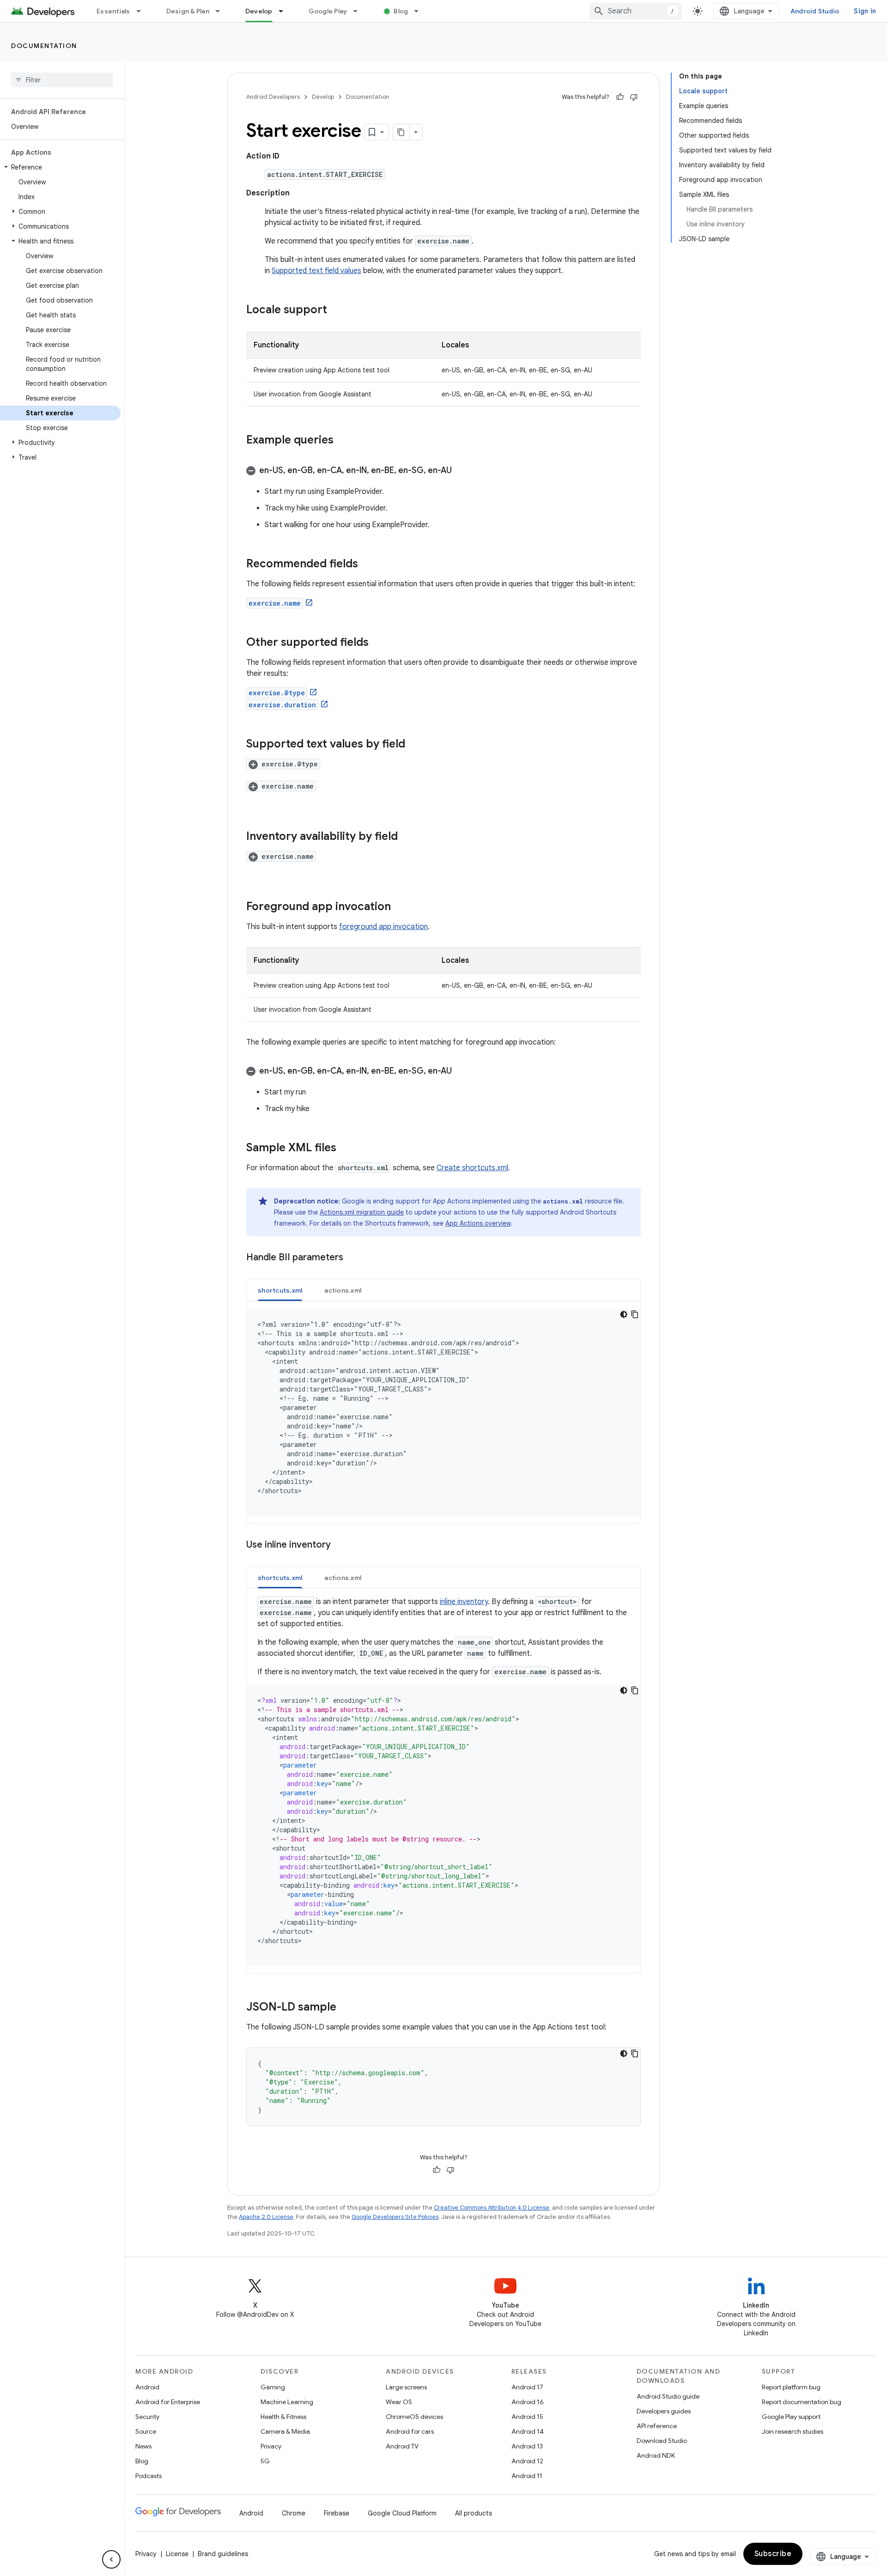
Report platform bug (791, 2387)
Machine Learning (287, 2402)
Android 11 (527, 2476)
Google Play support (791, 2417)
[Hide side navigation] (111, 2559)
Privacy (271, 2446)
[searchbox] (62, 80)
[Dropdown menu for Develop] (285, 11)
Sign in (865, 11)
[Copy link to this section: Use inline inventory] (340, 1545)
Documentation (44, 46)
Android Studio (815, 11)
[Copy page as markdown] (401, 132)
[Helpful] (620, 97)
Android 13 (527, 2446)
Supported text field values (316, 271)
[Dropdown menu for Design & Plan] (222, 11)
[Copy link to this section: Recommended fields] (367, 565)
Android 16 (528, 2402)
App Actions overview (478, 1223)
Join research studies (793, 2431)
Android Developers (273, 97)
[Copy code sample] (635, 1314)
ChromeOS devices (414, 2417)
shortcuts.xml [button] (280, 1290)
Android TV (402, 2446)
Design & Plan (188, 11)
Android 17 (527, 2387)
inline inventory (464, 1602)
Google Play (328, 11)
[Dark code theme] (624, 1314)
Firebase (337, 2513)
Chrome (294, 2513)
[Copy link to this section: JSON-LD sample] (346, 2008)
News (143, 2446)
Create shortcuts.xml (472, 1168)
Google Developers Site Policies (395, 2217)
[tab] (280, 1290)
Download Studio (662, 2441)
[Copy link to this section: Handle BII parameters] (352, 1258)
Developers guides (664, 2411)
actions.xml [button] (343, 1290)
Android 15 (527, 2417)
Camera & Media (285, 2431)
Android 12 (527, 2461)
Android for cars (410, 2431)
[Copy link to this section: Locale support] (336, 310)
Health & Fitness (283, 2417)
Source (146, 2431)
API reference (657, 2426)
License (177, 2554)
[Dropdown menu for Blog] (420, 11)
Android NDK (656, 2455)
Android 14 (528, 2431)
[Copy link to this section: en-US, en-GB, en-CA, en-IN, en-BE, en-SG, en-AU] (461, 471)
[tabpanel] (443, 1412)
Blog (401, 11)
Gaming (273, 2387)
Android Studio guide (668, 2396)
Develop (259, 11)
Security (147, 2417)
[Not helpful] (634, 97)
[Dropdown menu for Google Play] (359, 11)
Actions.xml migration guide (362, 1212)
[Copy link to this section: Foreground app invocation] (400, 907)
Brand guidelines (223, 2554)
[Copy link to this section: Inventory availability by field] (407, 837)
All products (474, 2513)
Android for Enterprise (168, 2402)
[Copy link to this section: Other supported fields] (378, 643)
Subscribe (773, 2554)
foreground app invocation (383, 927)
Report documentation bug (802, 2402)
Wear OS (399, 2402)
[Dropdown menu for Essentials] (143, 11)
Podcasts (149, 2476)
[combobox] (636, 11)
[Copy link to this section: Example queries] (343, 441)
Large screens (406, 2387)
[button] (60, 167)
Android (147, 2387)
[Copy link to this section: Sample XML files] (346, 1148)
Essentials (113, 11)
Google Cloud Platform (402, 2513)
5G (265, 2461)
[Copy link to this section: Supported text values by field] (414, 745)
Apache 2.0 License (266, 2217)
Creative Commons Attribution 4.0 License (492, 2208)
